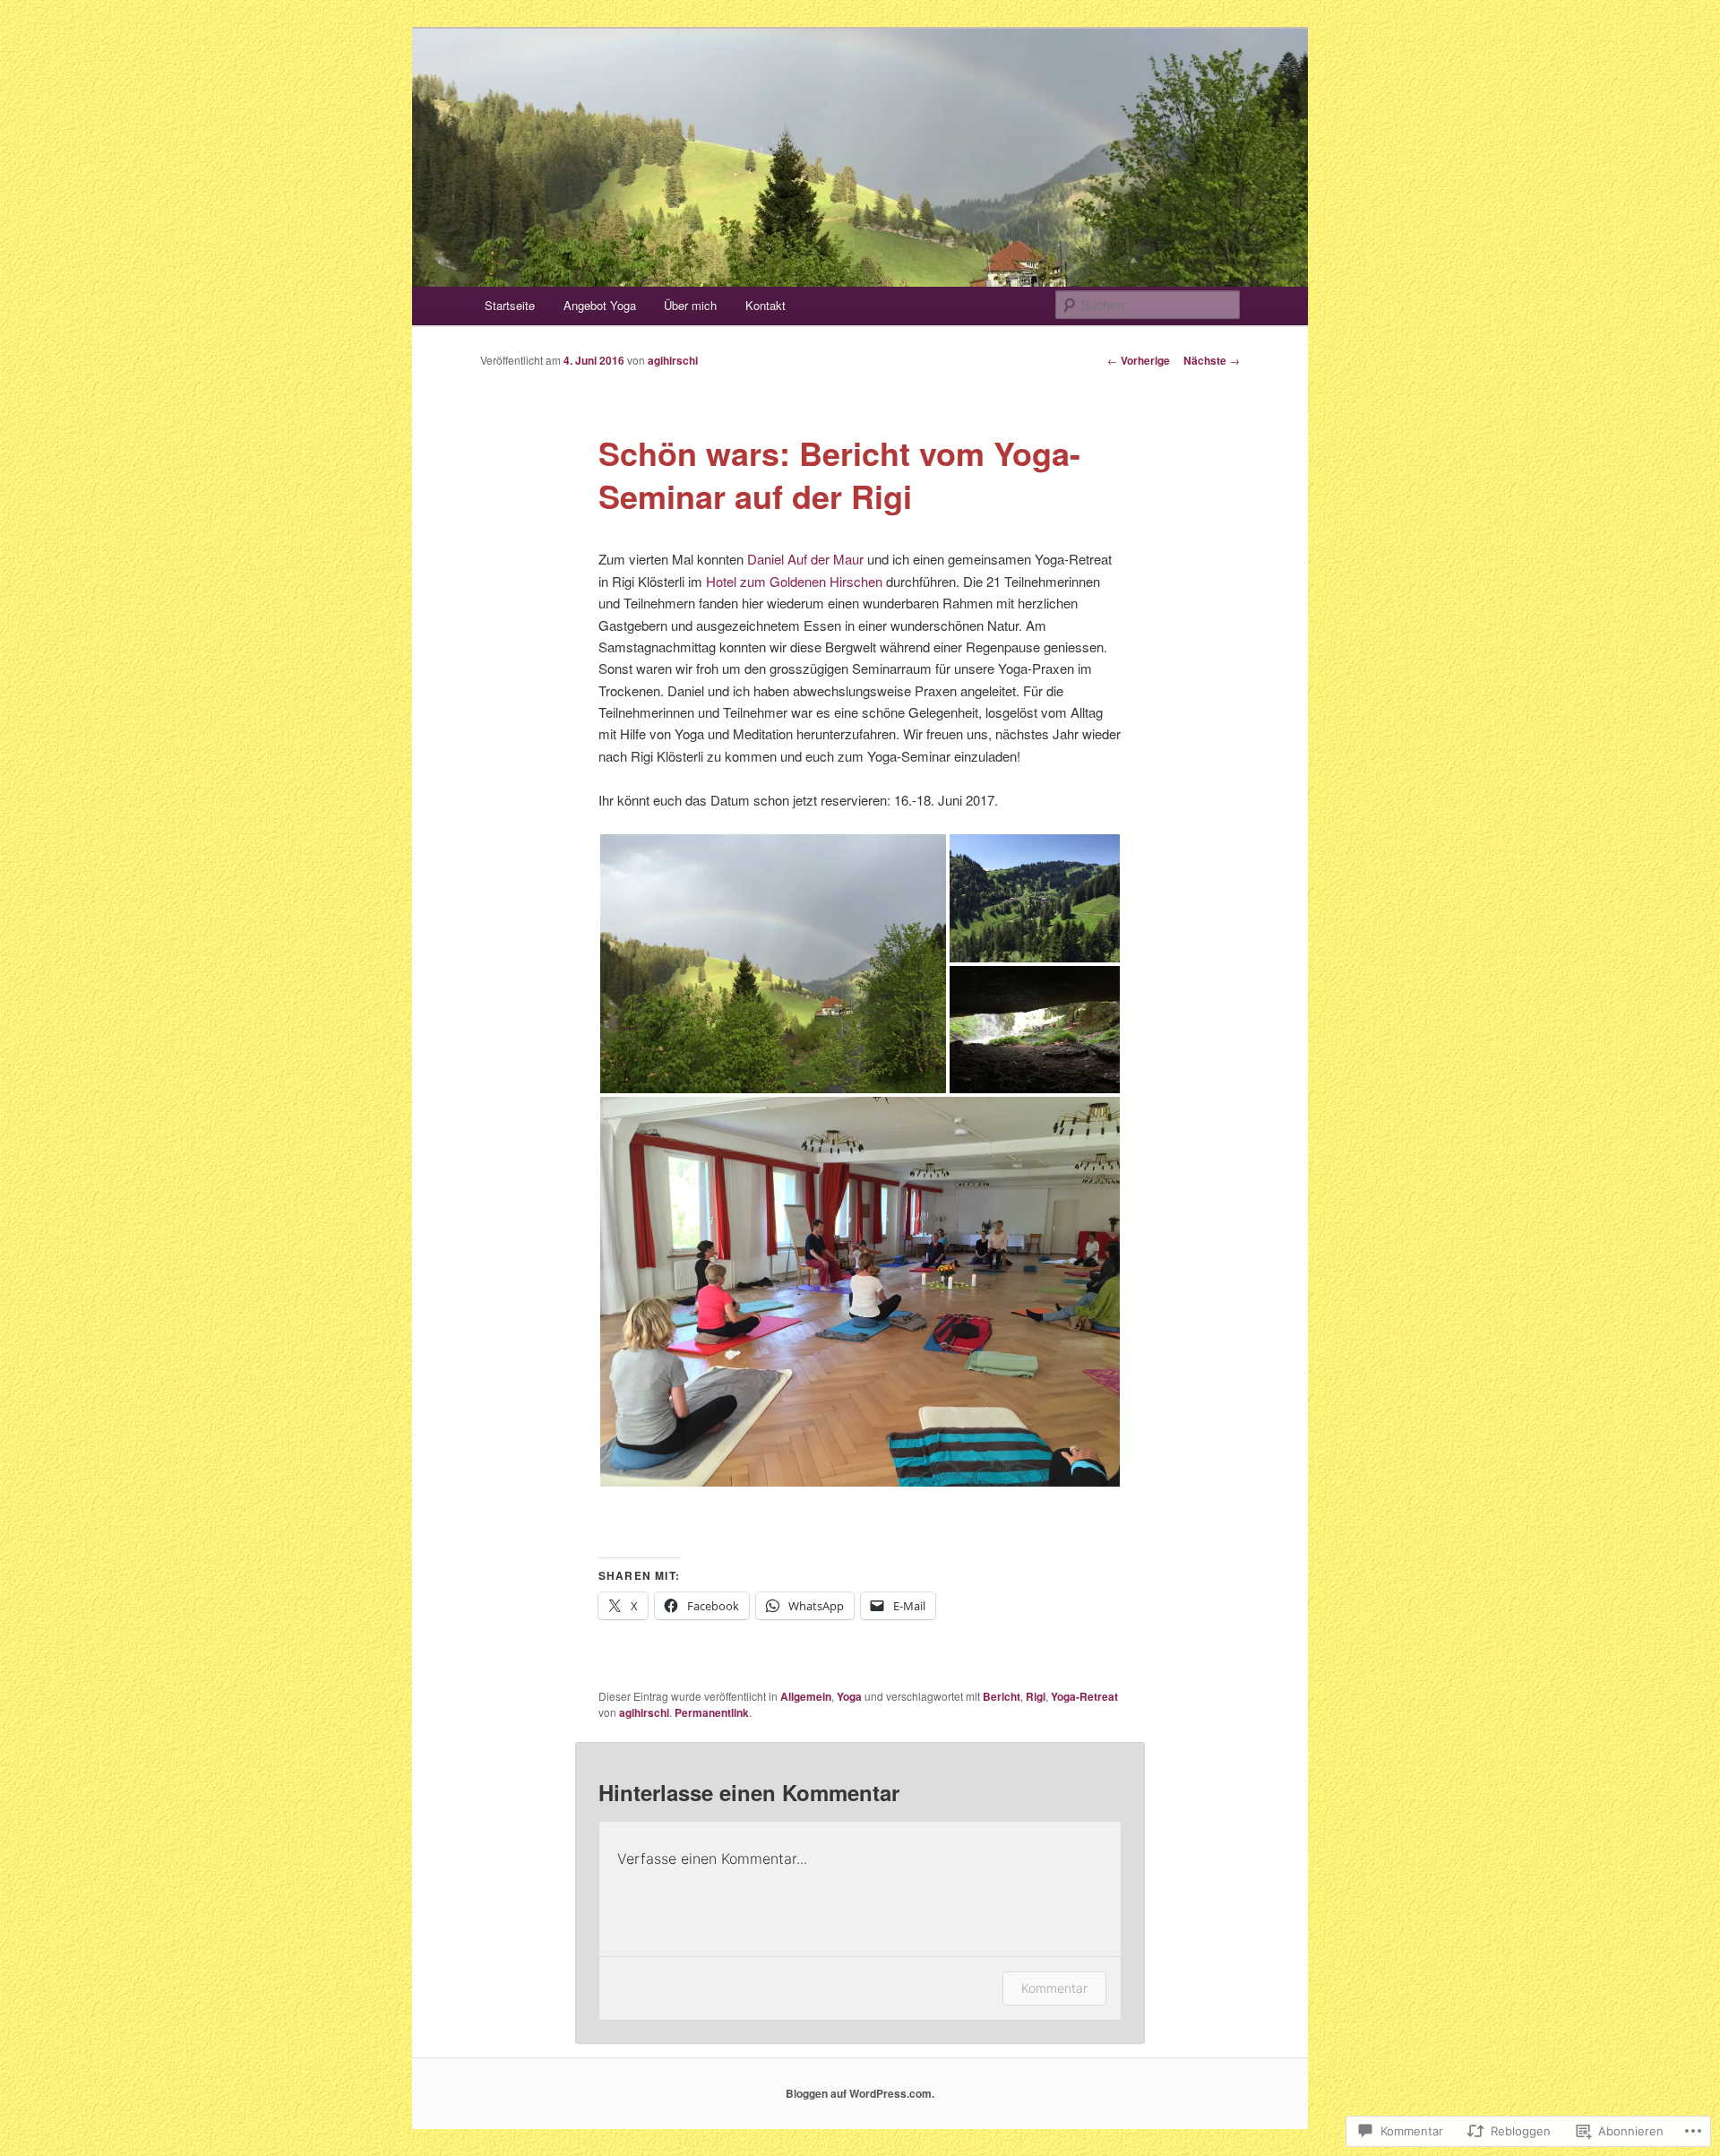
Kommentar (1054, 1988)
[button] (773, 964)
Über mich (690, 305)
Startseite (510, 305)
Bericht (1002, 1696)
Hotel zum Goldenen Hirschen (794, 581)
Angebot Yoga (600, 305)
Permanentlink (712, 1712)
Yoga (849, 1696)
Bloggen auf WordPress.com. (860, 2093)
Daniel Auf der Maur (805, 559)
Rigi (1036, 1696)
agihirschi (673, 360)
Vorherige (1139, 360)
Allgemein (806, 1696)
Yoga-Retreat (1084, 1696)
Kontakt (765, 305)
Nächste (1212, 360)
